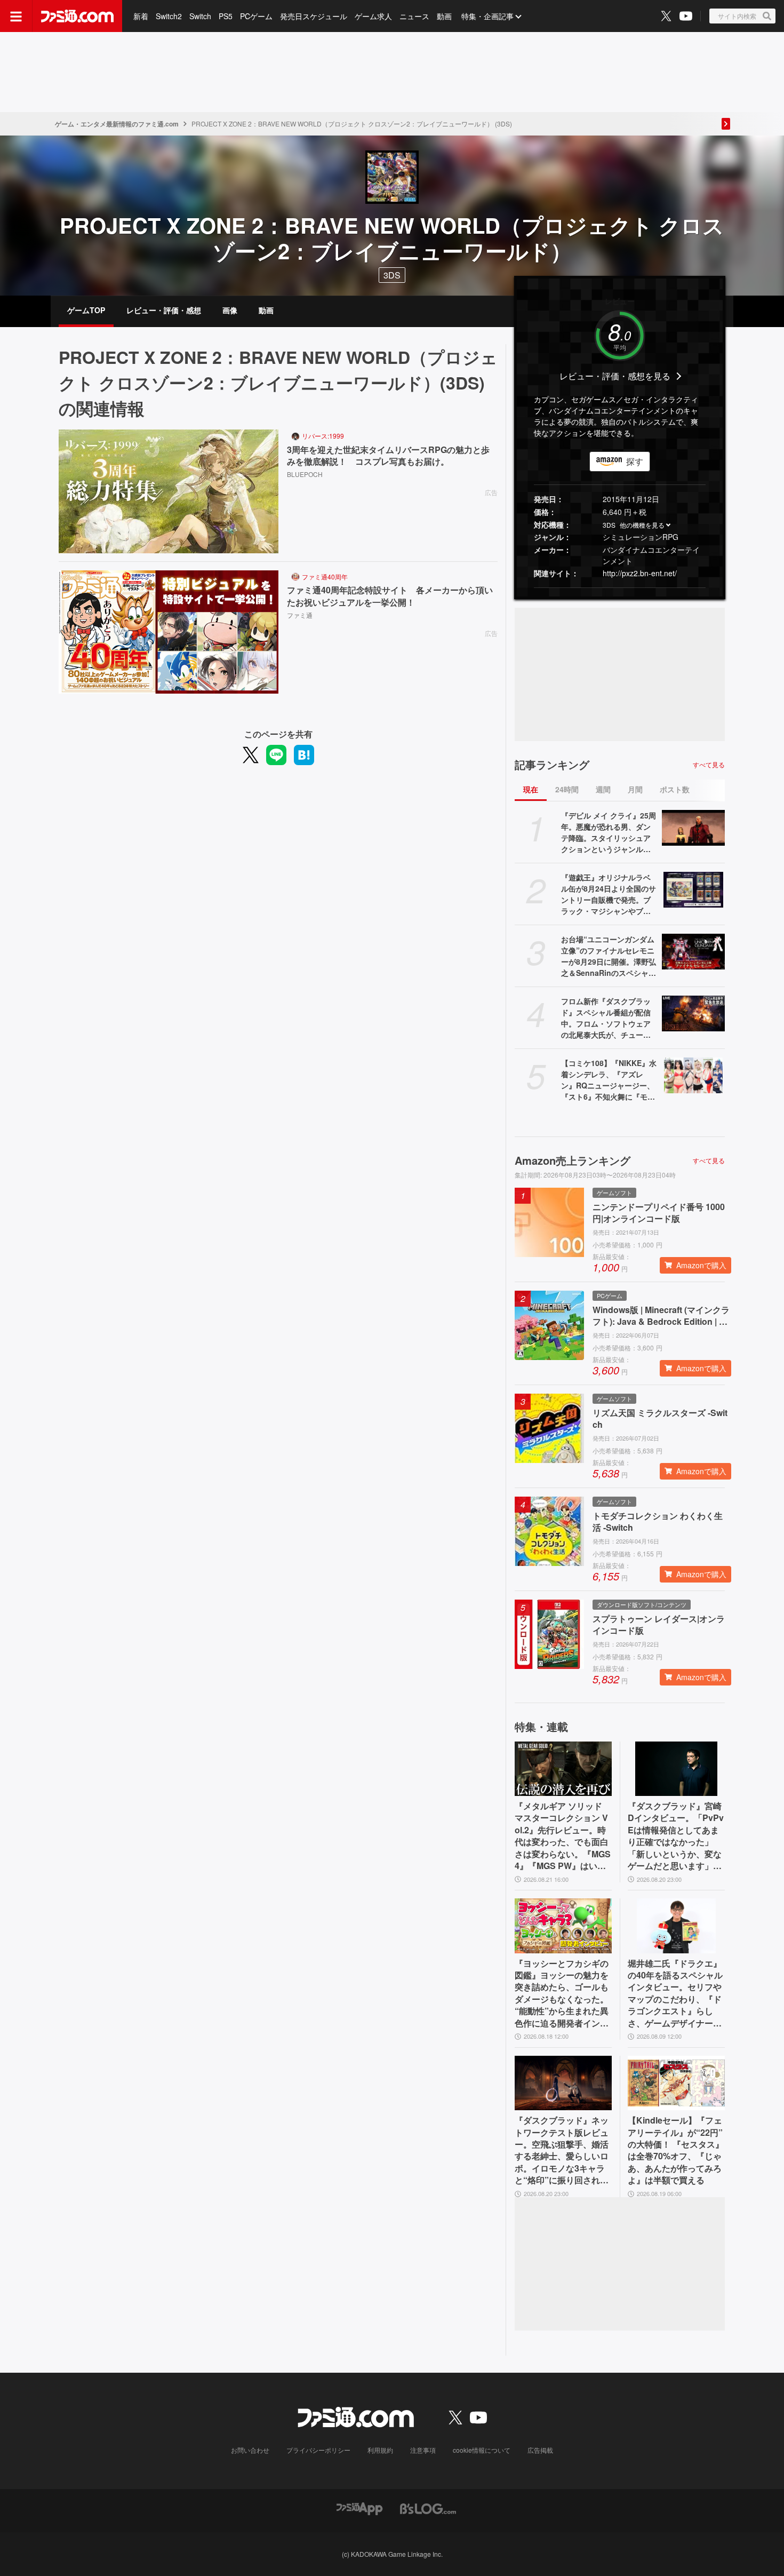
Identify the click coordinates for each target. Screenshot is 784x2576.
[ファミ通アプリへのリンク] (359, 2508)
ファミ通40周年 (325, 577)
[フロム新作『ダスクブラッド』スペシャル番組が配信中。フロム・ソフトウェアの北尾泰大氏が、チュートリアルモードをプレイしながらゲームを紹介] (693, 1013)
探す (635, 461)
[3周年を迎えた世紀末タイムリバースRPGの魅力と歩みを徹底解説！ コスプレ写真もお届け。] (169, 491)
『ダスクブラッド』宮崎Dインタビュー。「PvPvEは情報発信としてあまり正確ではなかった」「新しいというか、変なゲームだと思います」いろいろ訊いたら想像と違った (676, 1836)
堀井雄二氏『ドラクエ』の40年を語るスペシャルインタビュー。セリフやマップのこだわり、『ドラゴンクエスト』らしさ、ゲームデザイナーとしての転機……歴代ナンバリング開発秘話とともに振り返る (675, 1993)
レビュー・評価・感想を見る (615, 376)
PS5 (226, 16)
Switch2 (169, 16)
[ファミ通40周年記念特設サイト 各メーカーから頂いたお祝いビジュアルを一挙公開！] (169, 632)
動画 (444, 16)
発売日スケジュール (314, 16)
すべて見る (709, 765)
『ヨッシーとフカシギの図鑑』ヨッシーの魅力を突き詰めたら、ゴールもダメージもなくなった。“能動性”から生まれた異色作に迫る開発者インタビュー (562, 1993)
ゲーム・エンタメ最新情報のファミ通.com (117, 124)
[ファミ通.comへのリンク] (77, 16)
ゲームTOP (86, 310)
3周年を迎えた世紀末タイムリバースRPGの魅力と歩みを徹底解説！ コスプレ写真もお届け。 (388, 456)
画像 (230, 310)
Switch (200, 16)
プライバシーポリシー (318, 2450)
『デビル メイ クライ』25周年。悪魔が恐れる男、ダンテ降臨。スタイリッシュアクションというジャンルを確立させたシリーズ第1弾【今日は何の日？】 (609, 832)
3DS (392, 275)
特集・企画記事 (487, 16)
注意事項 (423, 2450)
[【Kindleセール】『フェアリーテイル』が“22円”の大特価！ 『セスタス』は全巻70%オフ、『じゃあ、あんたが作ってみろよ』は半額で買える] (676, 2083)
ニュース (414, 16)
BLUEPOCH (305, 474)
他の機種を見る (642, 525)
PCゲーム (256, 16)
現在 (531, 789)
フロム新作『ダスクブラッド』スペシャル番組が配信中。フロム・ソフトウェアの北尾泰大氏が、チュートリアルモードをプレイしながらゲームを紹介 (606, 1018)
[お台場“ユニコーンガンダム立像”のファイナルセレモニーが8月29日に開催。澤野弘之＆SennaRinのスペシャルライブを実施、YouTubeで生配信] (693, 951)
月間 (635, 789)
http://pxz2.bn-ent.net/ (640, 573)
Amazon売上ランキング (573, 1160)
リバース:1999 (323, 436)
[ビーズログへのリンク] (428, 2508)
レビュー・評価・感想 (164, 310)
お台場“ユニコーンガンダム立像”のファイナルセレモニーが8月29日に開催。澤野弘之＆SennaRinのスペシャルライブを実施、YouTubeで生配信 (609, 956)
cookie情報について (482, 2450)
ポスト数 (675, 789)
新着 (141, 16)
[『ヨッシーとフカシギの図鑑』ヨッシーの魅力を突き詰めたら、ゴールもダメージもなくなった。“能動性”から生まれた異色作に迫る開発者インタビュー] (563, 1926)
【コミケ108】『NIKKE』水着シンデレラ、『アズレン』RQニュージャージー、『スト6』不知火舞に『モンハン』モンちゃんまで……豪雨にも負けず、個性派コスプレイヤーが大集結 (609, 1080)
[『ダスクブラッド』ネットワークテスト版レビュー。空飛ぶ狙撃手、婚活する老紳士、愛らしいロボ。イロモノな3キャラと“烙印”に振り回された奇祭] (563, 2083)
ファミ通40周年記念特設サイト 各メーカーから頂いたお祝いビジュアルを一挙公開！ (390, 596)
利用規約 (380, 2450)
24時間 (567, 789)
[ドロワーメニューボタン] (16, 16)
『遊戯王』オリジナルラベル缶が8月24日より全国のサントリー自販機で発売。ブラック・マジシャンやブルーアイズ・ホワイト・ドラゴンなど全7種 (609, 894)
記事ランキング (552, 765)
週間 (603, 789)
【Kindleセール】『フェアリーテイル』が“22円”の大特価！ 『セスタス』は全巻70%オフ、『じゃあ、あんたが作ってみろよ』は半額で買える (676, 2150)
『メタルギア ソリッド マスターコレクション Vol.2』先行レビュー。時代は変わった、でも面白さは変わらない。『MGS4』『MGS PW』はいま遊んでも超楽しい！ (563, 1836)
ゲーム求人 (373, 16)
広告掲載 (540, 2450)
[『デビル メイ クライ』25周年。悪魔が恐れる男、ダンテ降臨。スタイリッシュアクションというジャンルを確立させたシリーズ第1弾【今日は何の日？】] (693, 828)
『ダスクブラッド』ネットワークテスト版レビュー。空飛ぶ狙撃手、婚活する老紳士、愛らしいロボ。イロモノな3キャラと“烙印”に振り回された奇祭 (562, 2150)
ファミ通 (300, 615)
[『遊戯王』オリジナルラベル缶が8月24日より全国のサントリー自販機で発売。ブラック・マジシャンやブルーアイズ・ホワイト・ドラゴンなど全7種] (693, 889)
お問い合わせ (250, 2450)
